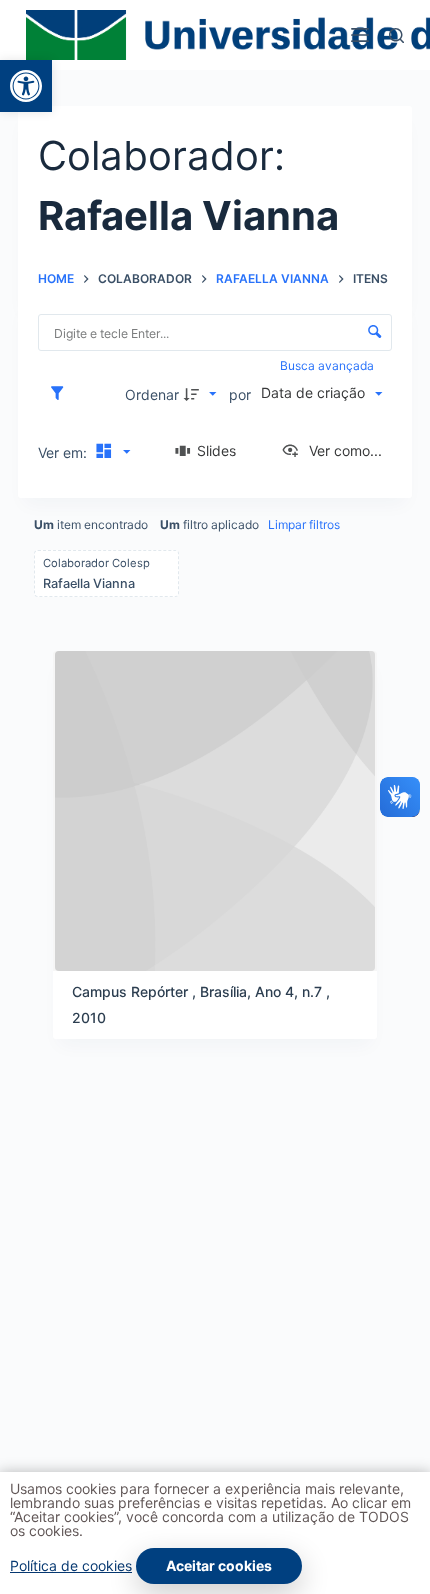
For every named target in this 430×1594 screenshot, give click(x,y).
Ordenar (152, 394)
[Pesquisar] (396, 35)
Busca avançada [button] (328, 365)
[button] (26, 86)
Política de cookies (71, 1565)
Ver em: (64, 452)
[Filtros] (62, 394)
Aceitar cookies (219, 1565)
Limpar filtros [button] (304, 524)
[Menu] (360, 35)
